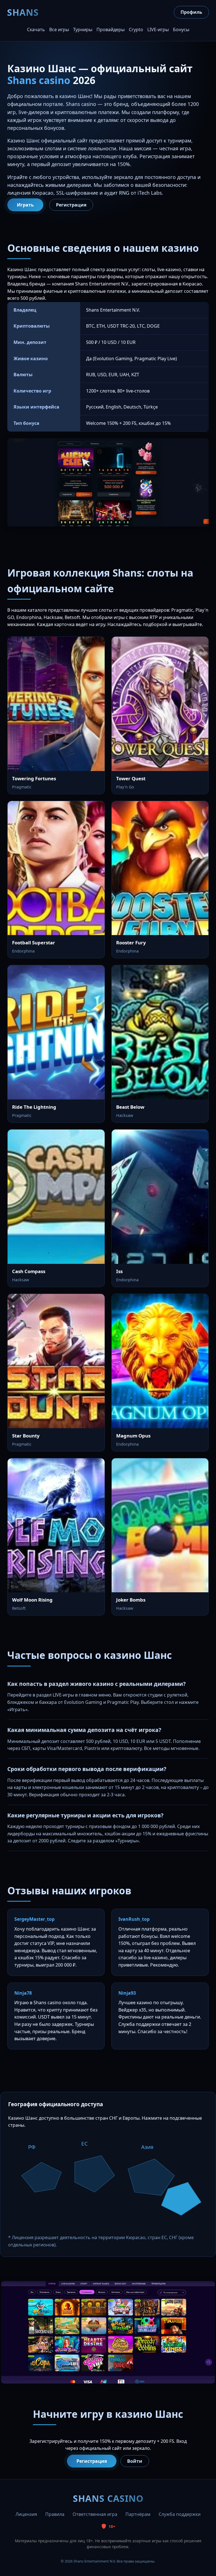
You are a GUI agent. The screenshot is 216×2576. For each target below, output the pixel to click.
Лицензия (26, 2514)
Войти (135, 2461)
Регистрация (71, 205)
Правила (55, 2514)
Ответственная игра (95, 2514)
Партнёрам (138, 2514)
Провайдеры (111, 30)
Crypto (136, 30)
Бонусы (181, 30)
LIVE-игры (158, 30)
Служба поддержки (180, 2514)
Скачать (36, 30)
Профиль (191, 12)
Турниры (83, 30)
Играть (25, 205)
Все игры (59, 30)
